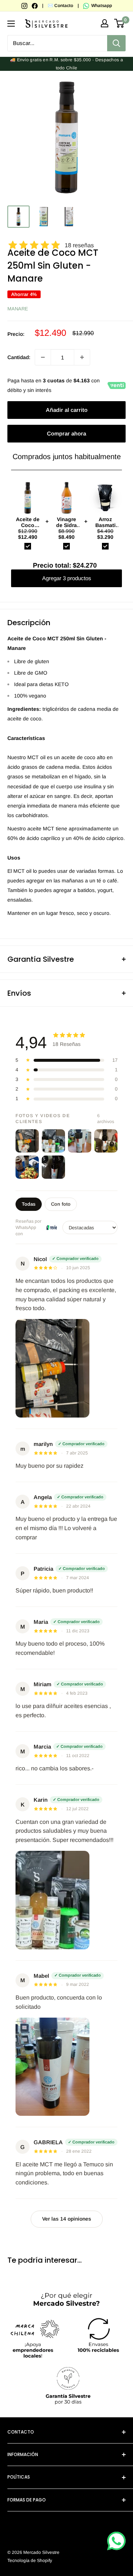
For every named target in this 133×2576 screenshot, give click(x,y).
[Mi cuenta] (105, 23)
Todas (29, 1204)
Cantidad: (19, 357)
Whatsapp (101, 6)
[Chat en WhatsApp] (116, 2541)
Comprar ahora (66, 433)
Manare (18, 309)
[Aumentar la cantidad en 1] (82, 357)
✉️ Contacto (60, 6)
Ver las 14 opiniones (67, 2219)
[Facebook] (35, 6)
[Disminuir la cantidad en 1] (43, 357)
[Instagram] (25, 6)
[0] (120, 23)
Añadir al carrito (67, 410)
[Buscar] (116, 43)
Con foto (61, 1204)
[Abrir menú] (11, 24)
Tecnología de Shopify (30, 2560)
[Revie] (52, 1227)
